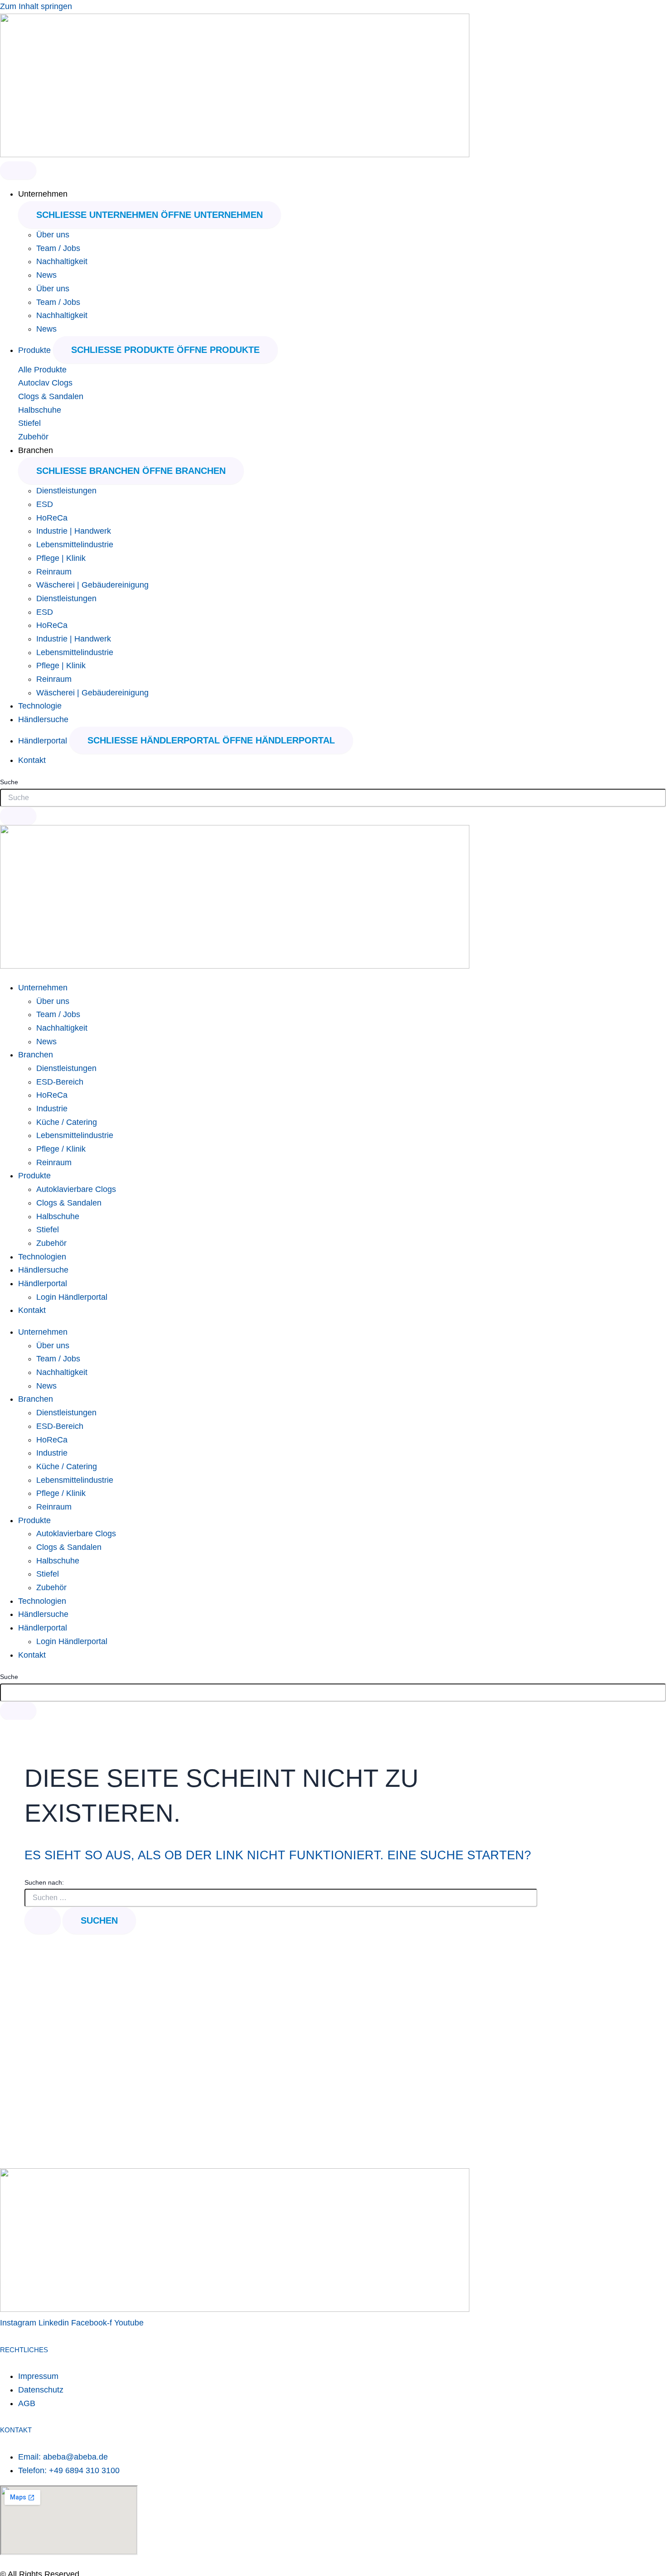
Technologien (42, 1257)
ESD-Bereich (60, 1082)
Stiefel (29, 423)
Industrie (52, 1109)
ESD (45, 504)
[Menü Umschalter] (18, 170)
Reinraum (54, 572)
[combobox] (333, 798)
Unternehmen (43, 988)
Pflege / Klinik (61, 1149)
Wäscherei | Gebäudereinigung (92, 585)
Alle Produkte (42, 370)
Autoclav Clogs (45, 383)
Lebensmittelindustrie (75, 545)
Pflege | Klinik (61, 558)
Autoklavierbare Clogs (76, 1189)
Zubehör (33, 437)
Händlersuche (43, 1270)
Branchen (36, 1055)
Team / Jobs (58, 248)
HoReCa (52, 518)
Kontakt (32, 1310)
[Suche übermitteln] (43, 1920)
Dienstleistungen (66, 491)
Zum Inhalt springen (36, 6)
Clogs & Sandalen (51, 396)
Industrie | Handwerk (74, 531)
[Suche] (18, 816)
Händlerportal (43, 1283)
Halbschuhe (40, 410)
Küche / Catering (67, 1122)
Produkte (34, 1176)
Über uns (53, 235)
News (46, 275)
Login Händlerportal (72, 1297)
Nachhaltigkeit (62, 261)
